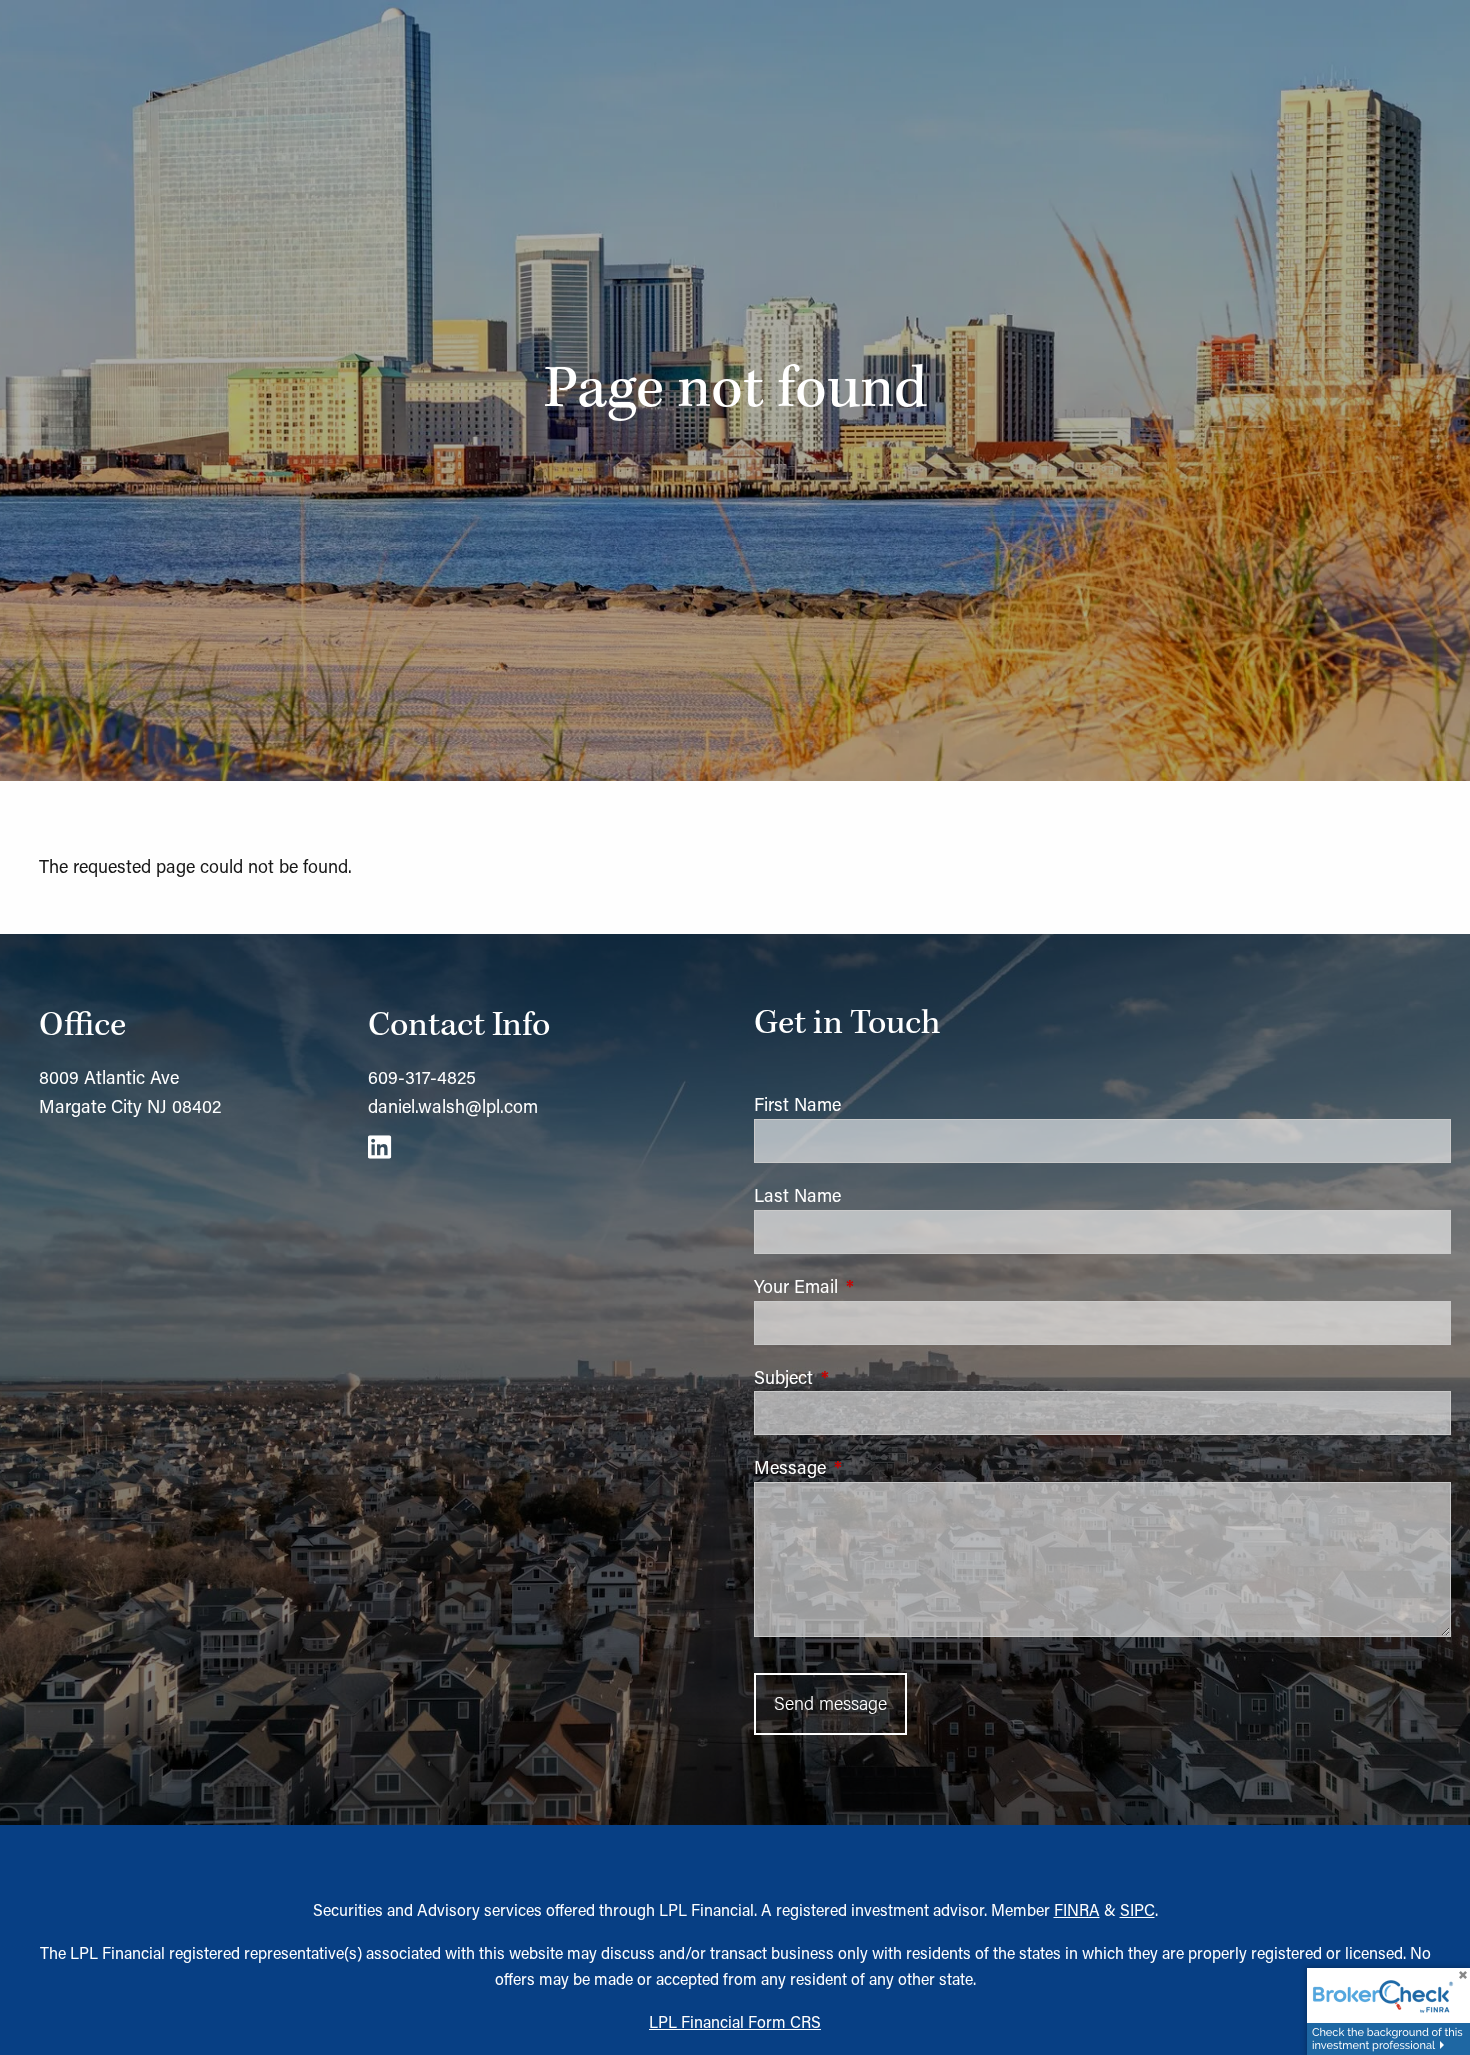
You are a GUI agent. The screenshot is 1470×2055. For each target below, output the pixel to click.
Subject (866, 1377)
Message (873, 1467)
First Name (797, 1104)
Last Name (797, 1195)
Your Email (879, 1286)
